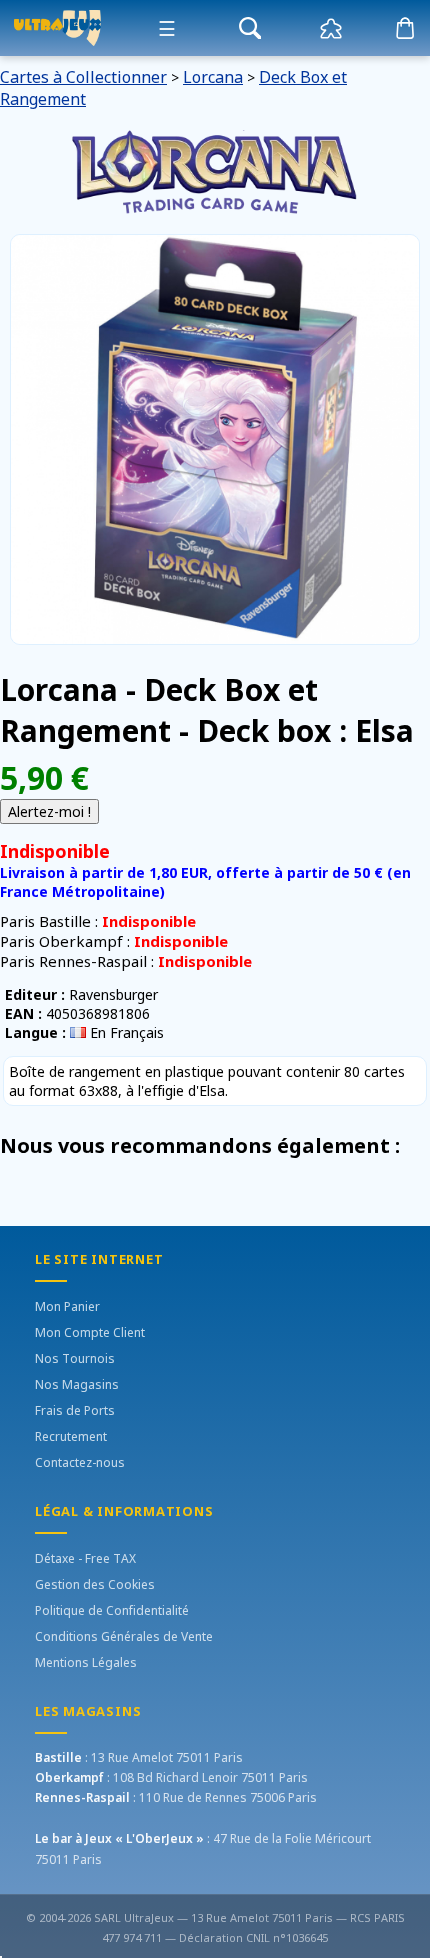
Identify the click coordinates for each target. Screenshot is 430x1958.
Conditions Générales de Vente (124, 1636)
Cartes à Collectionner (83, 77)
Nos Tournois (75, 1358)
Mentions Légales (86, 1662)
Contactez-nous (80, 1462)
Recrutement (71, 1436)
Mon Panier (67, 1306)
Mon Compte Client (90, 1332)
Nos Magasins (77, 1384)
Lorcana (213, 77)
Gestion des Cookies (95, 1584)
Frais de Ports (75, 1410)
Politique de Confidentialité (112, 1610)
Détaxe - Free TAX (85, 1558)
